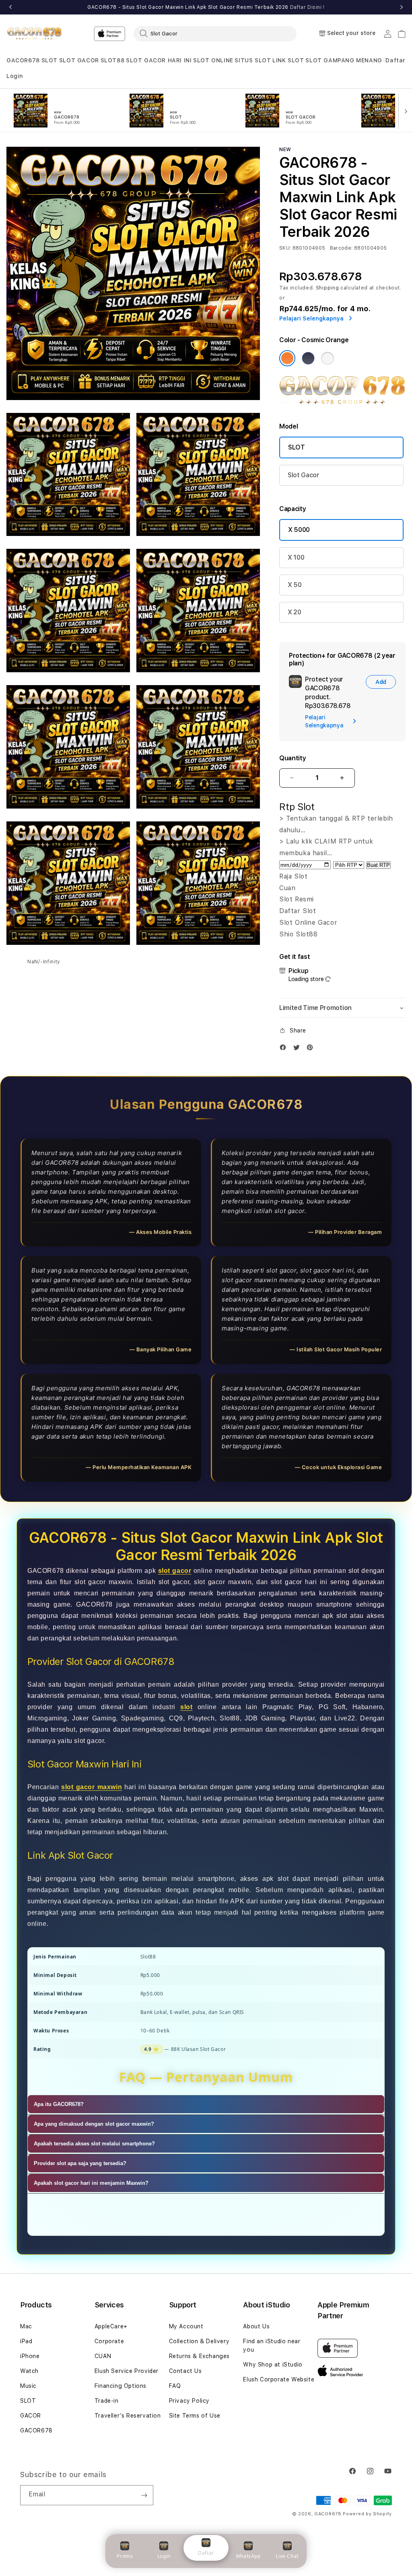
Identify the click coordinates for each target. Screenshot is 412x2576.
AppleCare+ (111, 2326)
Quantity (293, 758)
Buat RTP (378, 865)
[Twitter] (299, 1049)
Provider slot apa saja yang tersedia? (80, 2163)
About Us (256, 2326)
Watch (29, 2371)
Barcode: (341, 248)
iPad (26, 2341)
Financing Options (121, 2386)
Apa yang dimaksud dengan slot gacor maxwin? (94, 2124)
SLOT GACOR (79, 60)
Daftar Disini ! (307, 7)
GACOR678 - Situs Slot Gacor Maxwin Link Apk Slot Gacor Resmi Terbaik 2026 (206, 7)
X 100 (296, 557)
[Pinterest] (312, 1049)
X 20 (295, 612)
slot (186, 1707)
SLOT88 (113, 60)
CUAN (103, 2356)
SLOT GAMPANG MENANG (344, 60)
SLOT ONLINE (213, 60)
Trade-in (107, 2401)
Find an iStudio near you (272, 2345)
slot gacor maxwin (92, 1787)
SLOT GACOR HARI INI (159, 60)
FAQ (175, 2386)
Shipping (328, 288)
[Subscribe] (144, 2495)
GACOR (31, 2416)
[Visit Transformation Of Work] (342, 403)
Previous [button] (10, 7)
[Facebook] (285, 1049)
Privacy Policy (189, 2401)
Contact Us (185, 2371)
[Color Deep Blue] (308, 358)
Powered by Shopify (367, 2514)
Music (28, 2386)
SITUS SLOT (253, 60)
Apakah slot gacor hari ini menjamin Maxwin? (91, 2183)
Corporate (109, 2341)
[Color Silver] (328, 358)
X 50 (295, 585)
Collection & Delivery (199, 2341)
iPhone (30, 2356)
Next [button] (402, 7)
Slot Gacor (304, 475)
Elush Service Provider (127, 2371)
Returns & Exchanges (199, 2356)
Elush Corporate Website (279, 2379)
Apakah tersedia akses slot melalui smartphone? (94, 2144)
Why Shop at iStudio (273, 2365)
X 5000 (299, 530)
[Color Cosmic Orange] (287, 358)
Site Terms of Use (195, 2416)
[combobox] (215, 33)
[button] (23, 61)
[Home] (34, 34)
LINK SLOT (288, 60)
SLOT (49, 60)
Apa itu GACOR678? (59, 2104)
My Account (186, 2326)
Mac (26, 2326)
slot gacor (175, 1571)
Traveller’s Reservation (128, 2416)
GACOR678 (23, 60)
